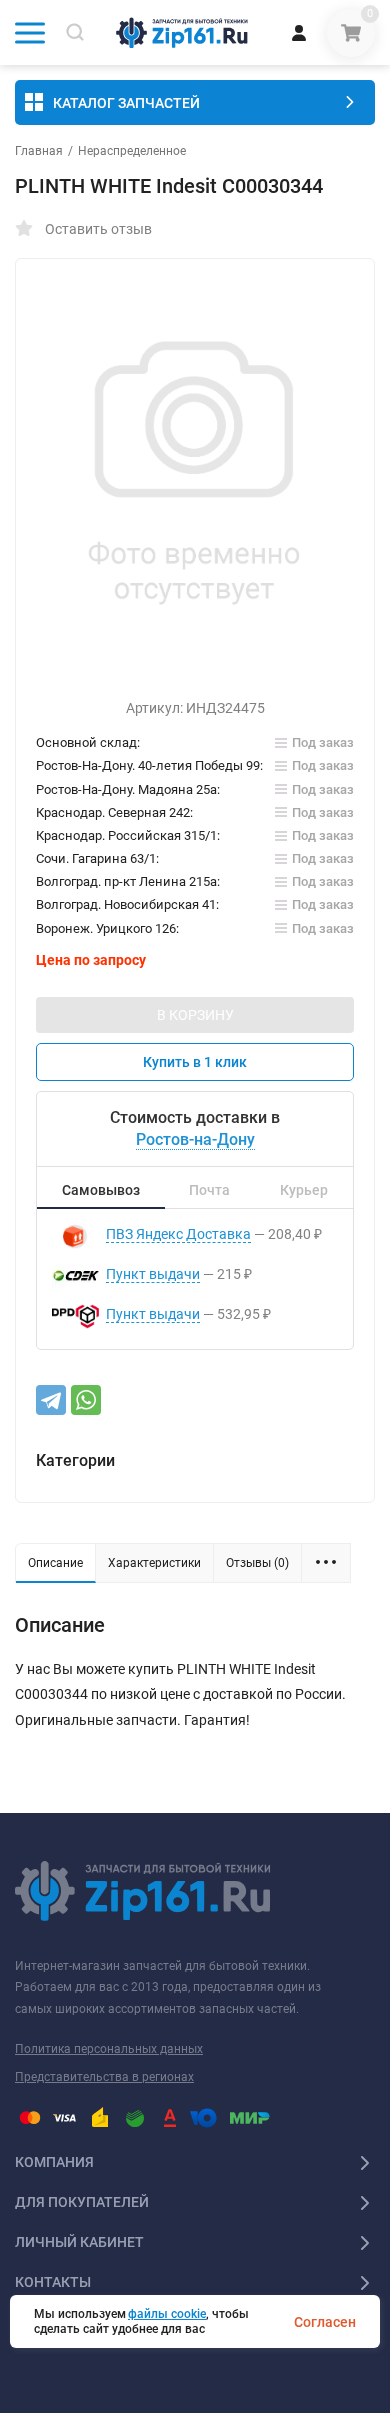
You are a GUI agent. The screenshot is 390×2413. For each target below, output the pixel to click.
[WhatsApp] (86, 1400)
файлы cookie (167, 2314)
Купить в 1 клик (195, 1062)
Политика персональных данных (109, 2049)
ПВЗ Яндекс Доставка (178, 1234)
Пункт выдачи (153, 1274)
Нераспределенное (132, 151)
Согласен (325, 2322)
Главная (39, 151)
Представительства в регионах (104, 2077)
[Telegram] (51, 1400)
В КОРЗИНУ (195, 1015)
